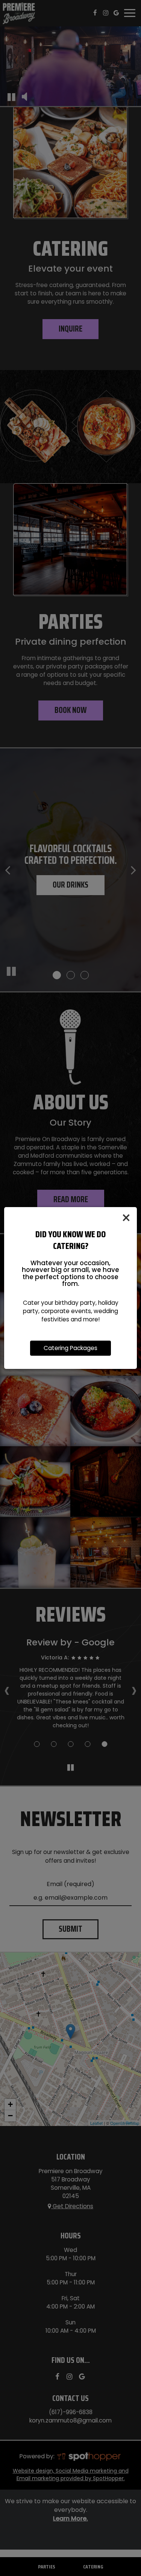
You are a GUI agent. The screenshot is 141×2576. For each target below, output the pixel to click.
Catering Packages (70, 1348)
